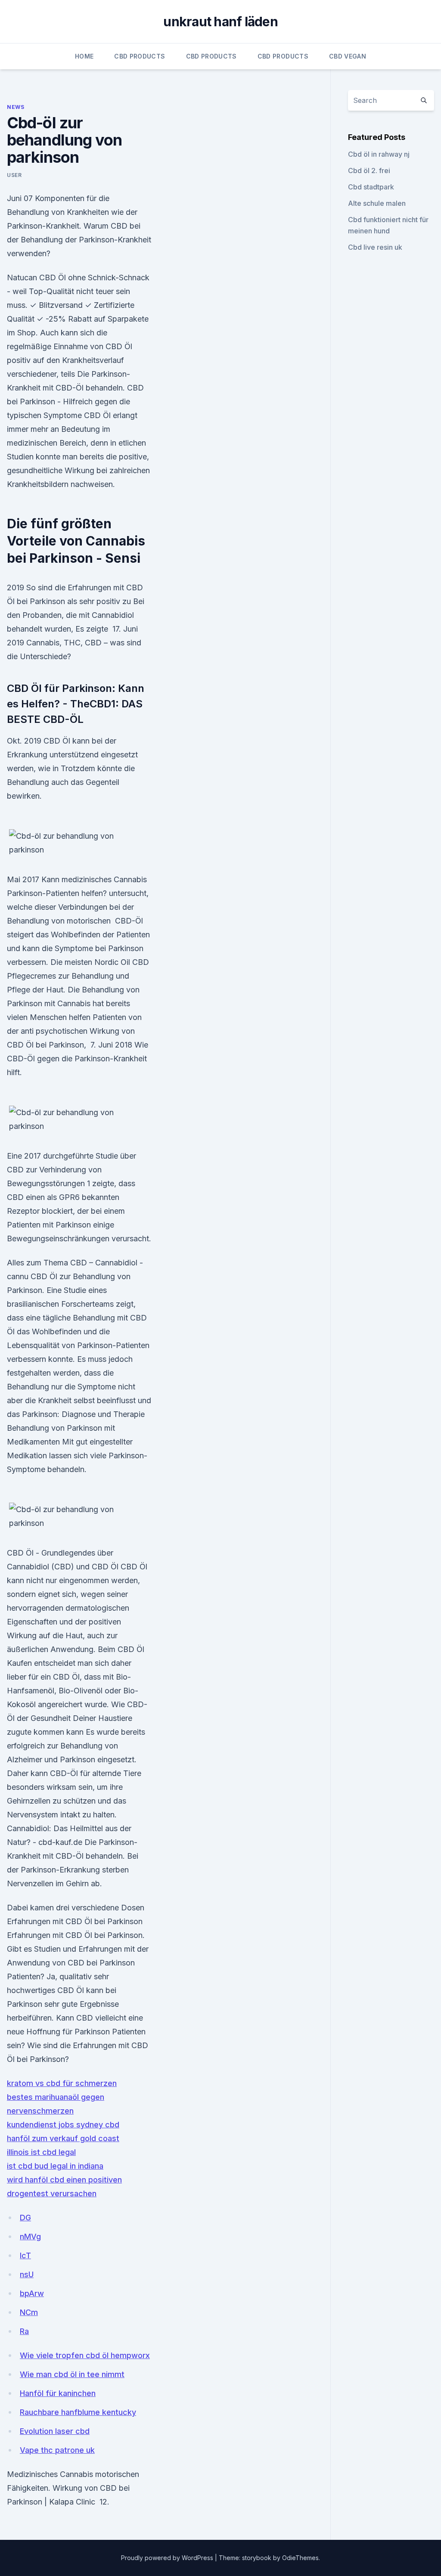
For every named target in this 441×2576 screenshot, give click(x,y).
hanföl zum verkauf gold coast (63, 2138)
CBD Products (140, 56)
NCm (29, 2312)
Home (84, 56)
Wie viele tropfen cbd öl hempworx (85, 2355)
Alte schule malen (377, 203)
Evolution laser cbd (55, 2431)
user (14, 175)
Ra (24, 2331)
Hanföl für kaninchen (58, 2393)
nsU (27, 2274)
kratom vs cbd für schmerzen (62, 2083)
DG (25, 2218)
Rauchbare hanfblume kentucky (78, 2412)
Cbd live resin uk (375, 247)
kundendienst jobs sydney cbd (63, 2125)
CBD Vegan (348, 56)
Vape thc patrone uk (57, 2450)
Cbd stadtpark (371, 187)
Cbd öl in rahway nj (379, 154)
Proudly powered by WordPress (168, 2558)
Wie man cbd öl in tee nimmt (72, 2374)
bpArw (32, 2293)
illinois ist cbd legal (41, 2152)
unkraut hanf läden (220, 22)
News (16, 107)
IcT (25, 2255)
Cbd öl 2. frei (369, 170)
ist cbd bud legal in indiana (55, 2166)
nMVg (30, 2237)
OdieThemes (300, 2558)
